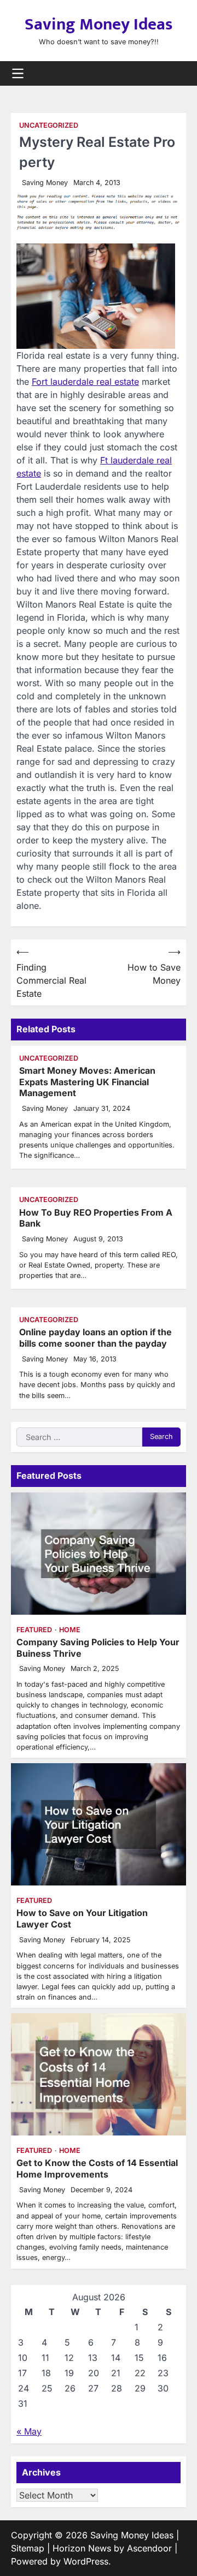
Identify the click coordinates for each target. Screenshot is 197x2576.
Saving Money (45, 183)
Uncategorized (49, 125)
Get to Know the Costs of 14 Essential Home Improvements (97, 2169)
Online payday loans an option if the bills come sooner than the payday (95, 1338)
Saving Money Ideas (99, 25)
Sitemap (28, 2548)
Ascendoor (149, 2548)
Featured (34, 1630)
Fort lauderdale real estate (85, 382)
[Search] (178, 73)
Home (70, 1630)
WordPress (86, 2561)
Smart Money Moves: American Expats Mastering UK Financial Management (87, 1082)
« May (29, 2431)
